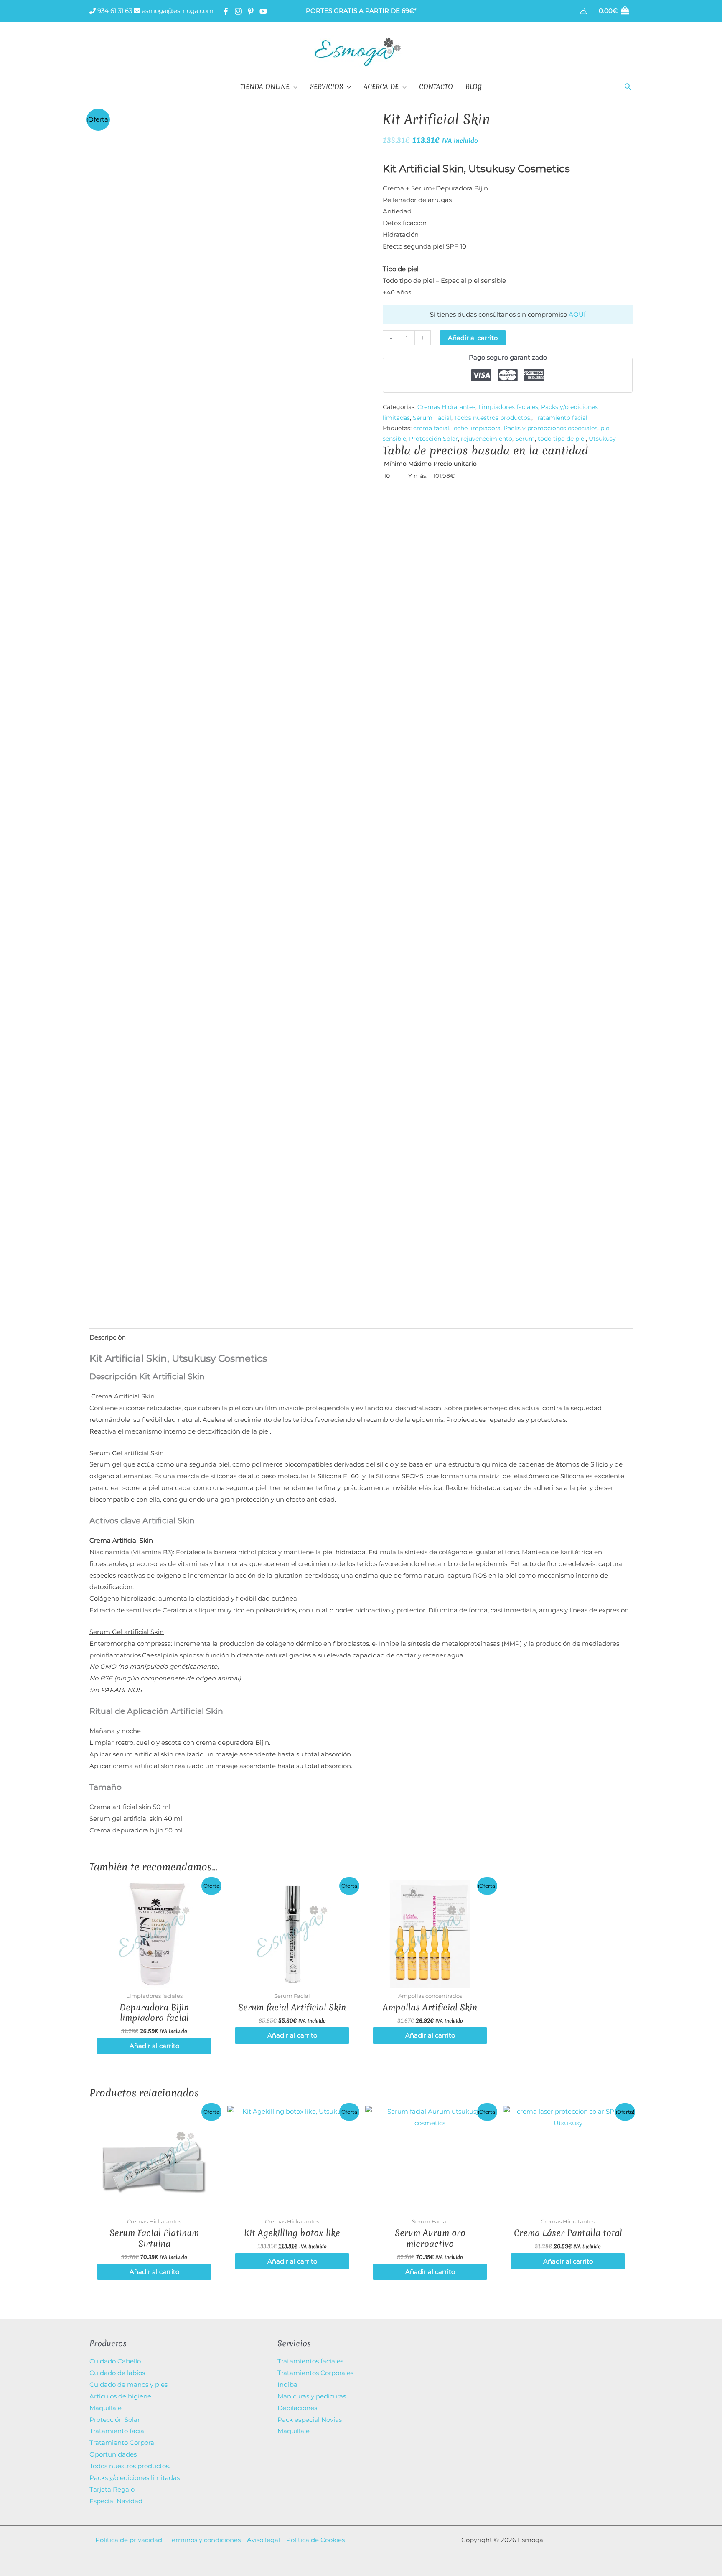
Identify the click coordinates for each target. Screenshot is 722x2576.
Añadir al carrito (473, 338)
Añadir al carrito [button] (154, 2046)
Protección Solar (433, 439)
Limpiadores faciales (508, 407)
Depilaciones (297, 2408)
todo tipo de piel (562, 439)
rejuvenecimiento (487, 439)
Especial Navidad (116, 2501)
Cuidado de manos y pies (128, 2384)
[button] (628, 86)
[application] (294, 86)
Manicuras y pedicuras (312, 2396)
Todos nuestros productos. (493, 418)
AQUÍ (577, 314)
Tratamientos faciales (310, 2361)
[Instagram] (238, 11)
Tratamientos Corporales (315, 2373)
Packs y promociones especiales (550, 428)
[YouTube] (263, 11)
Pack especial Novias (310, 2420)
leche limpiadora (476, 428)
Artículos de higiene (120, 2396)
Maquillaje (106, 2408)
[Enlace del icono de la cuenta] (583, 11)
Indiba (287, 2384)
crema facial (431, 428)
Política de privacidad (129, 2540)
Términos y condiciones (205, 2540)
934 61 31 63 (114, 11)
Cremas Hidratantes (446, 407)
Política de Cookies (315, 2540)
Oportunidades (113, 2454)
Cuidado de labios (117, 2373)
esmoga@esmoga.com (177, 11)
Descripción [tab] (108, 1337)
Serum (525, 439)
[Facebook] (226, 11)
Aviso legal (263, 2540)
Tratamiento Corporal (123, 2443)
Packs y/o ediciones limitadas (135, 2478)
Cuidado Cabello (115, 2361)
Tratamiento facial (561, 418)
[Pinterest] (251, 11)
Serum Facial (432, 418)
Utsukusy (602, 439)
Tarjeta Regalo (112, 2489)
